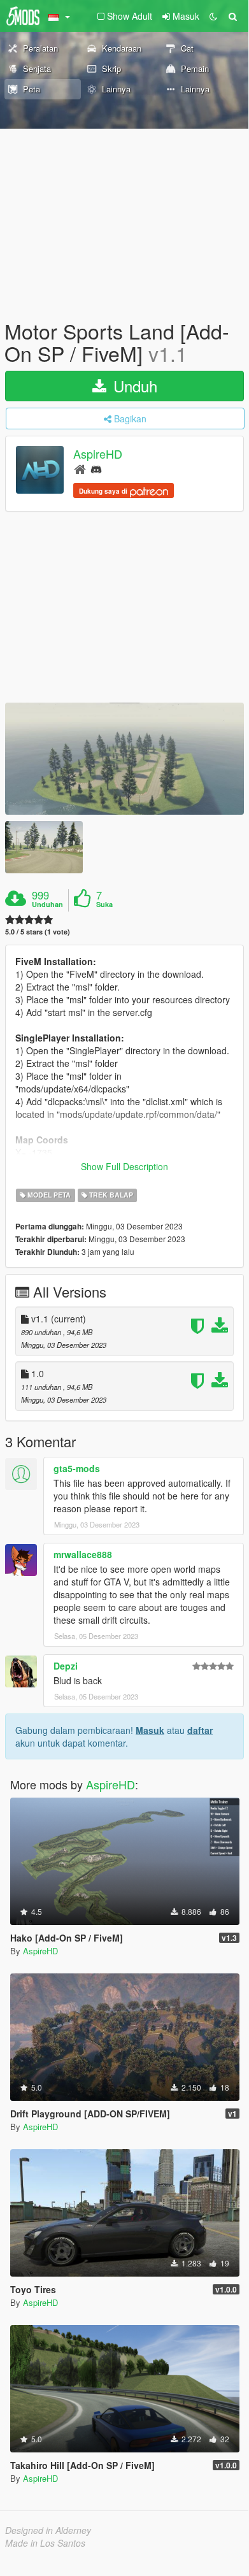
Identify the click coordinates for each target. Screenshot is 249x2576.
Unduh (133, 386)
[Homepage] (80, 469)
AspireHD (98, 454)
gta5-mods (77, 1468)
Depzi (66, 1666)
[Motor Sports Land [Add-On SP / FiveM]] (124, 759)
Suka (104, 905)
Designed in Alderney (48, 2530)
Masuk (150, 1730)
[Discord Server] (96, 469)
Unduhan (47, 905)
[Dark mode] (213, 16)
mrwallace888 (83, 1554)
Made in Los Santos (45, 2543)
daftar (200, 1730)
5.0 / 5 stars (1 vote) (38, 932)
